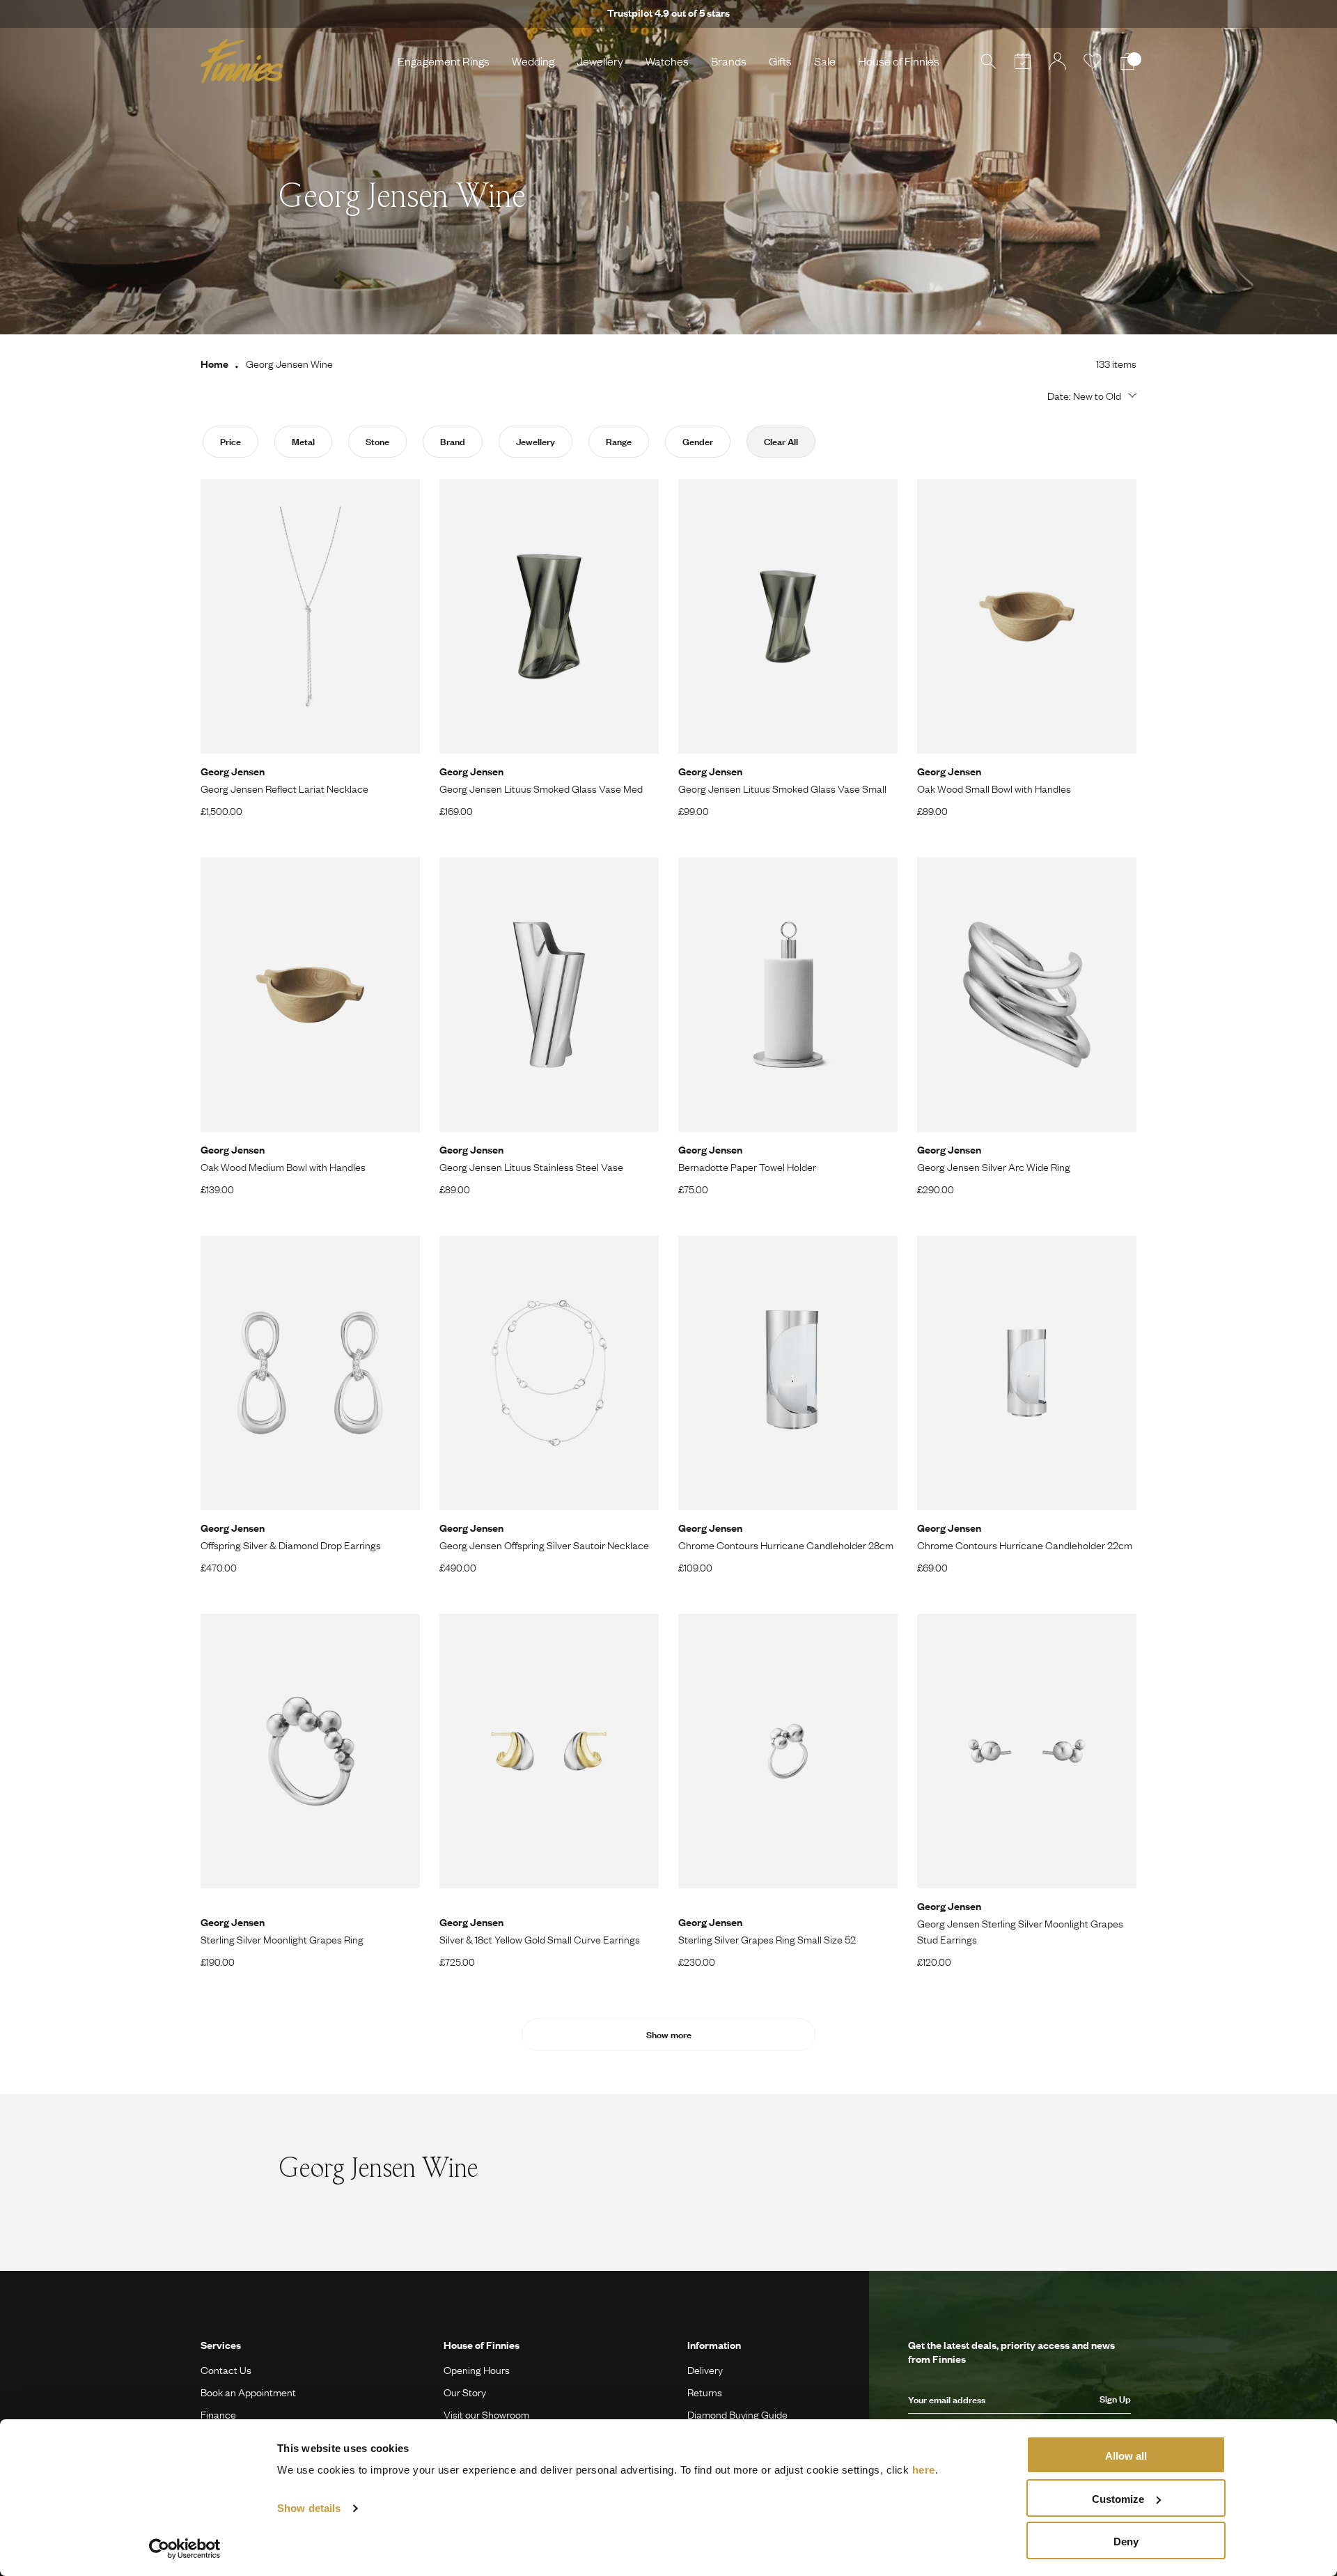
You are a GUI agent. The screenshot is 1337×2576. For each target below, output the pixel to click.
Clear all (781, 442)
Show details (309, 2508)
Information (714, 2345)
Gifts (780, 61)
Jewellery (600, 61)
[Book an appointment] (1023, 61)
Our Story (465, 2392)
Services (221, 2345)
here (924, 2470)
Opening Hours (477, 2370)
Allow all (1126, 2456)
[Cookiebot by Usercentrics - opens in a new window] (185, 2549)
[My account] (1058, 61)
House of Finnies (899, 61)
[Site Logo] (242, 61)
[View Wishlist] (1093, 61)
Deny (1126, 2542)
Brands (729, 61)
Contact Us (226, 2370)
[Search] (988, 61)
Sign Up (1115, 2399)
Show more (669, 2035)
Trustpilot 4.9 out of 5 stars (668, 13)
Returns (705, 2392)
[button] (1090, 396)
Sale (825, 61)
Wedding (533, 61)
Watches (667, 61)
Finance (218, 2414)
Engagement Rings (444, 61)
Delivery (705, 2370)
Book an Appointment (248, 2392)
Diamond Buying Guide (737, 2414)
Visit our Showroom (486, 2414)
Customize (1118, 2499)
